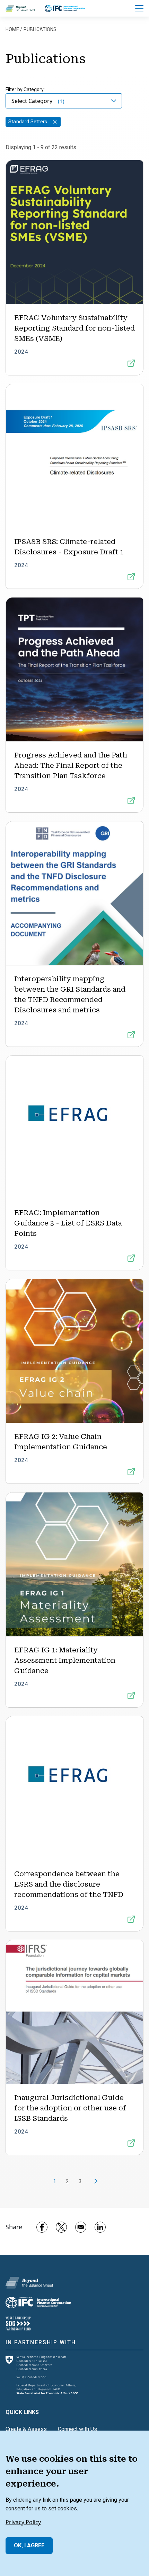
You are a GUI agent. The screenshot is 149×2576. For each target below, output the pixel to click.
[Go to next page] (94, 2182)
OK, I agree (29, 2545)
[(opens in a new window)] (65, 8)
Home (12, 29)
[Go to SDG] (18, 2323)
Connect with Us (77, 2429)
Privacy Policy (23, 2522)
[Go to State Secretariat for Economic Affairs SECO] (42, 2374)
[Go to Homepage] (29, 2282)
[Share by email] (81, 2227)
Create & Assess (26, 2429)
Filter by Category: (25, 89)
